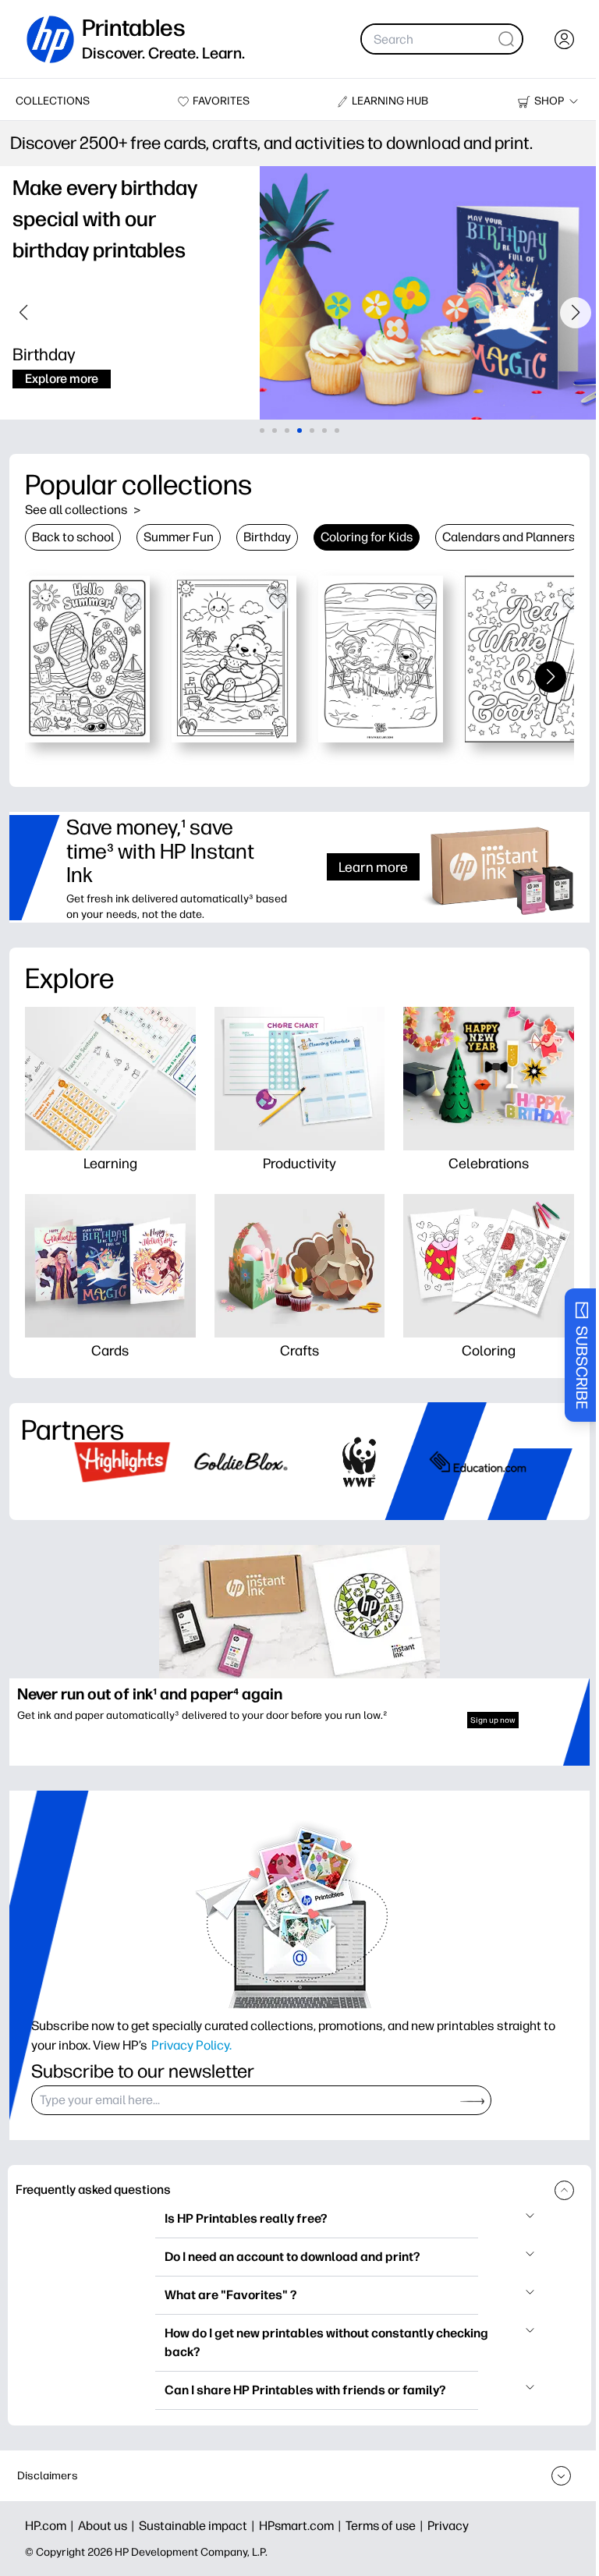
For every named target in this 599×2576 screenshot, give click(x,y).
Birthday (267, 537)
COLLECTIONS (53, 101)
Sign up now (482, 1714)
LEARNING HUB (382, 101)
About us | (108, 2526)
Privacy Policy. (191, 2038)
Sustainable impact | (199, 2526)
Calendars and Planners (509, 537)
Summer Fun (179, 537)
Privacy (448, 2526)
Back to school (73, 537)
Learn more (362, 867)
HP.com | (51, 2526)
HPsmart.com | (302, 2526)
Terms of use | (386, 2526)
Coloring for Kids (367, 537)
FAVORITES (217, 101)
